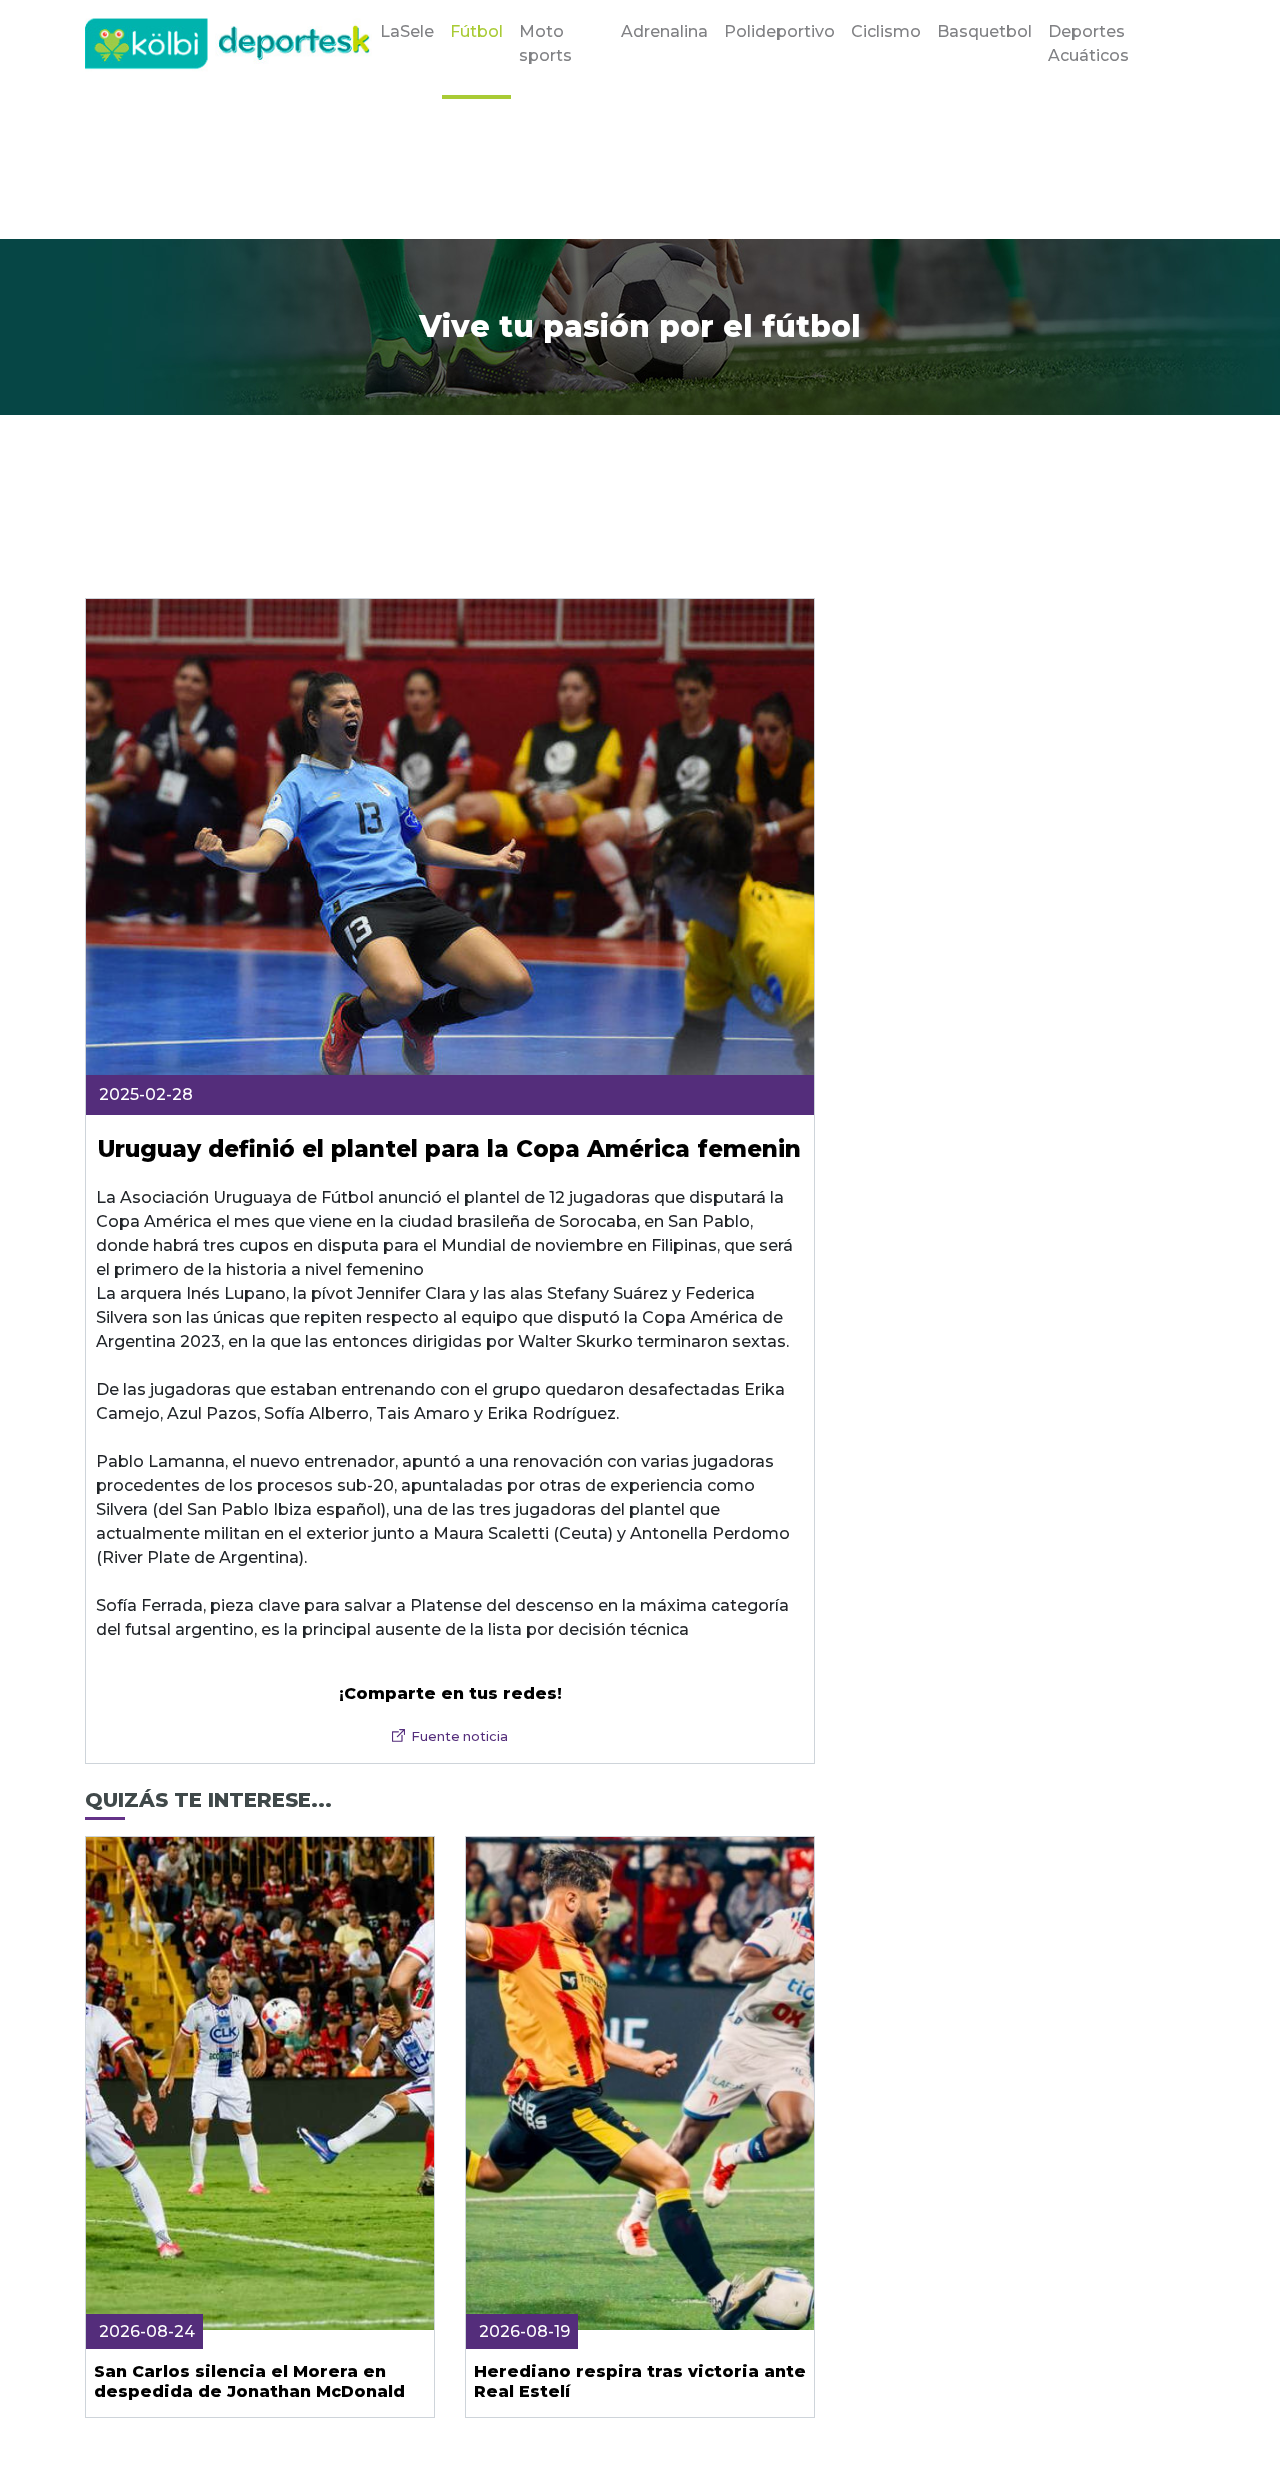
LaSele (407, 31)
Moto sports (545, 43)
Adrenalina (664, 31)
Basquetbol (984, 31)
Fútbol (476, 31)
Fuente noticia (459, 1736)
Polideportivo (779, 31)
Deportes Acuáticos (1088, 43)
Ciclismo (886, 31)
